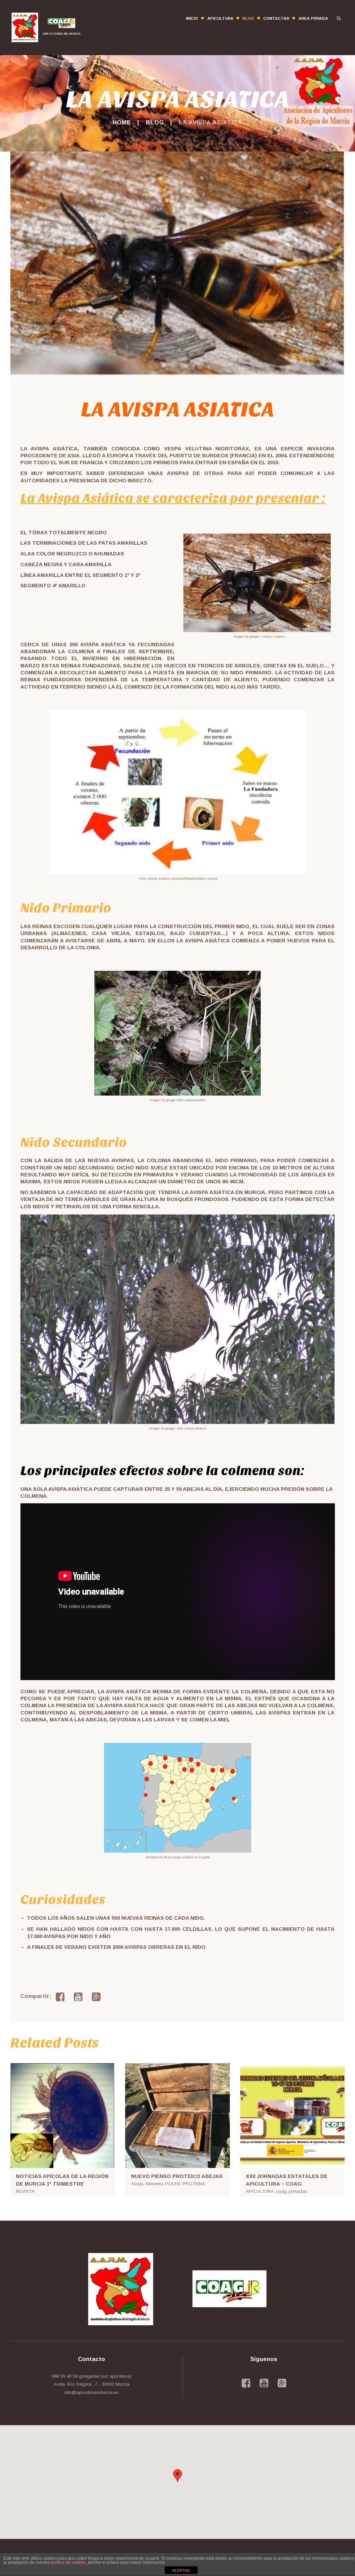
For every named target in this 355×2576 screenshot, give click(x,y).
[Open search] (339, 18)
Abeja (137, 2184)
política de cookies (68, 2562)
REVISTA (25, 2191)
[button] (177, 2476)
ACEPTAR (181, 2570)
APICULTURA (260, 2191)
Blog (155, 122)
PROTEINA (194, 2184)
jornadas (298, 2191)
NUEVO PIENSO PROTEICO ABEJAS (177, 2176)
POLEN (173, 2184)
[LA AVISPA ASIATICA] (177, 263)
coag (281, 2191)
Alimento (154, 2184)
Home (122, 122)
